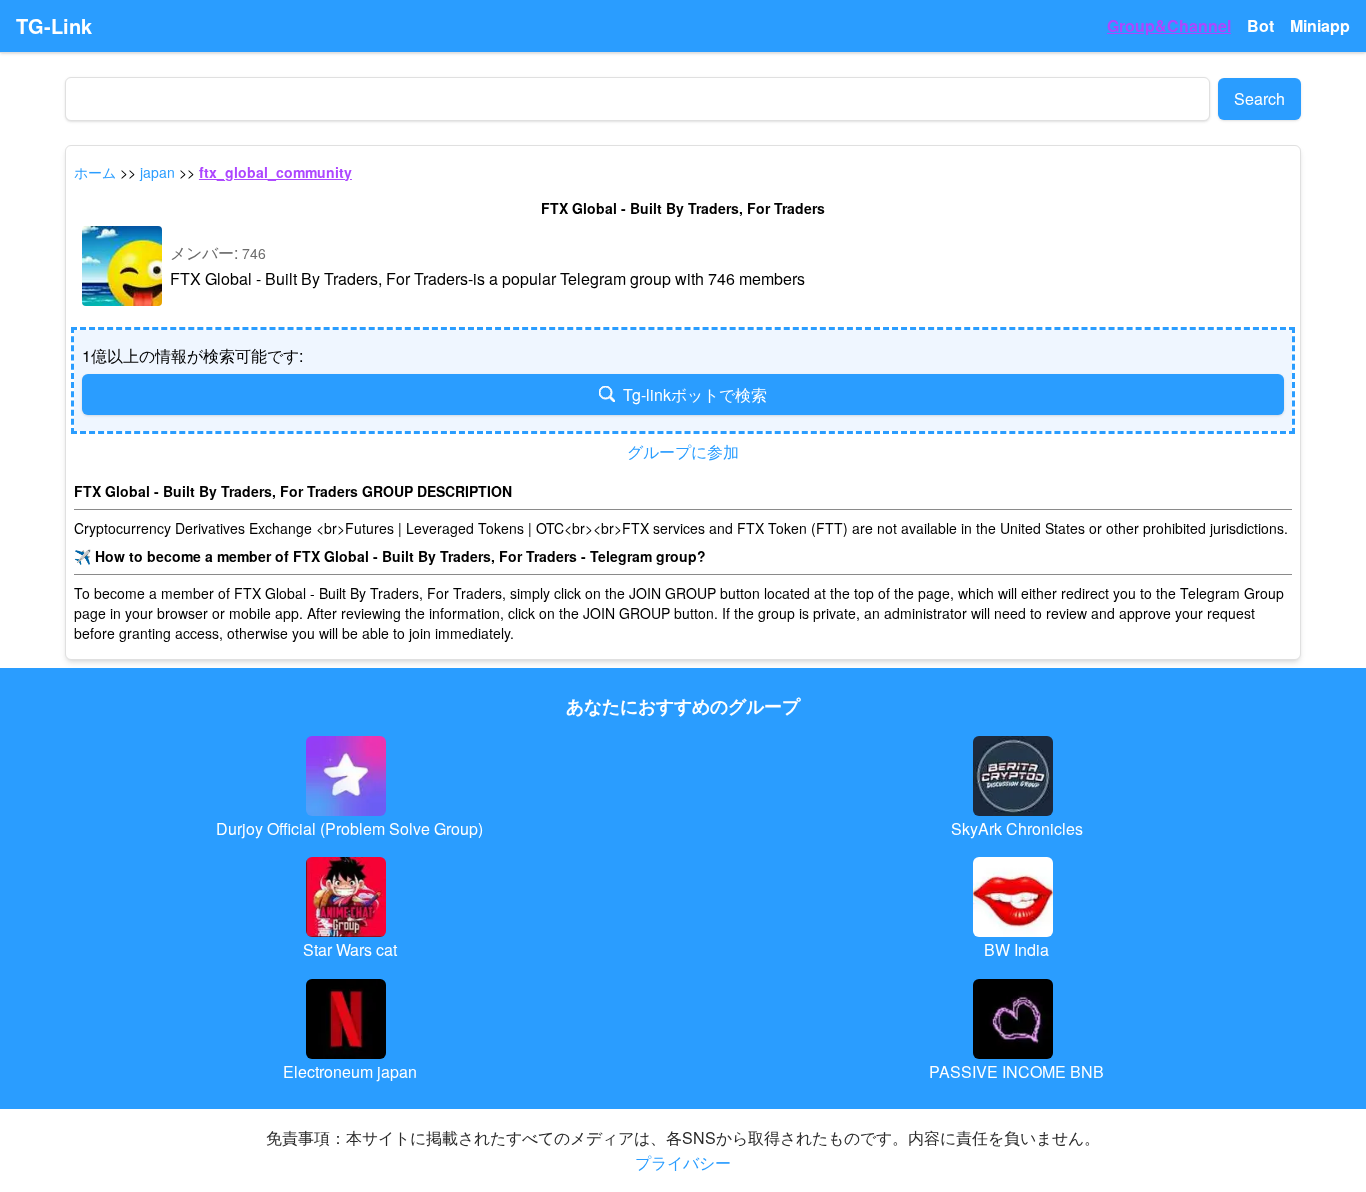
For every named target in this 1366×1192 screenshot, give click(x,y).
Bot (1260, 25)
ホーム (95, 172)
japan (157, 172)
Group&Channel (1169, 25)
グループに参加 (683, 451)
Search (1259, 98)
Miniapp (1320, 25)
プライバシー (683, 1162)
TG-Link (54, 26)
